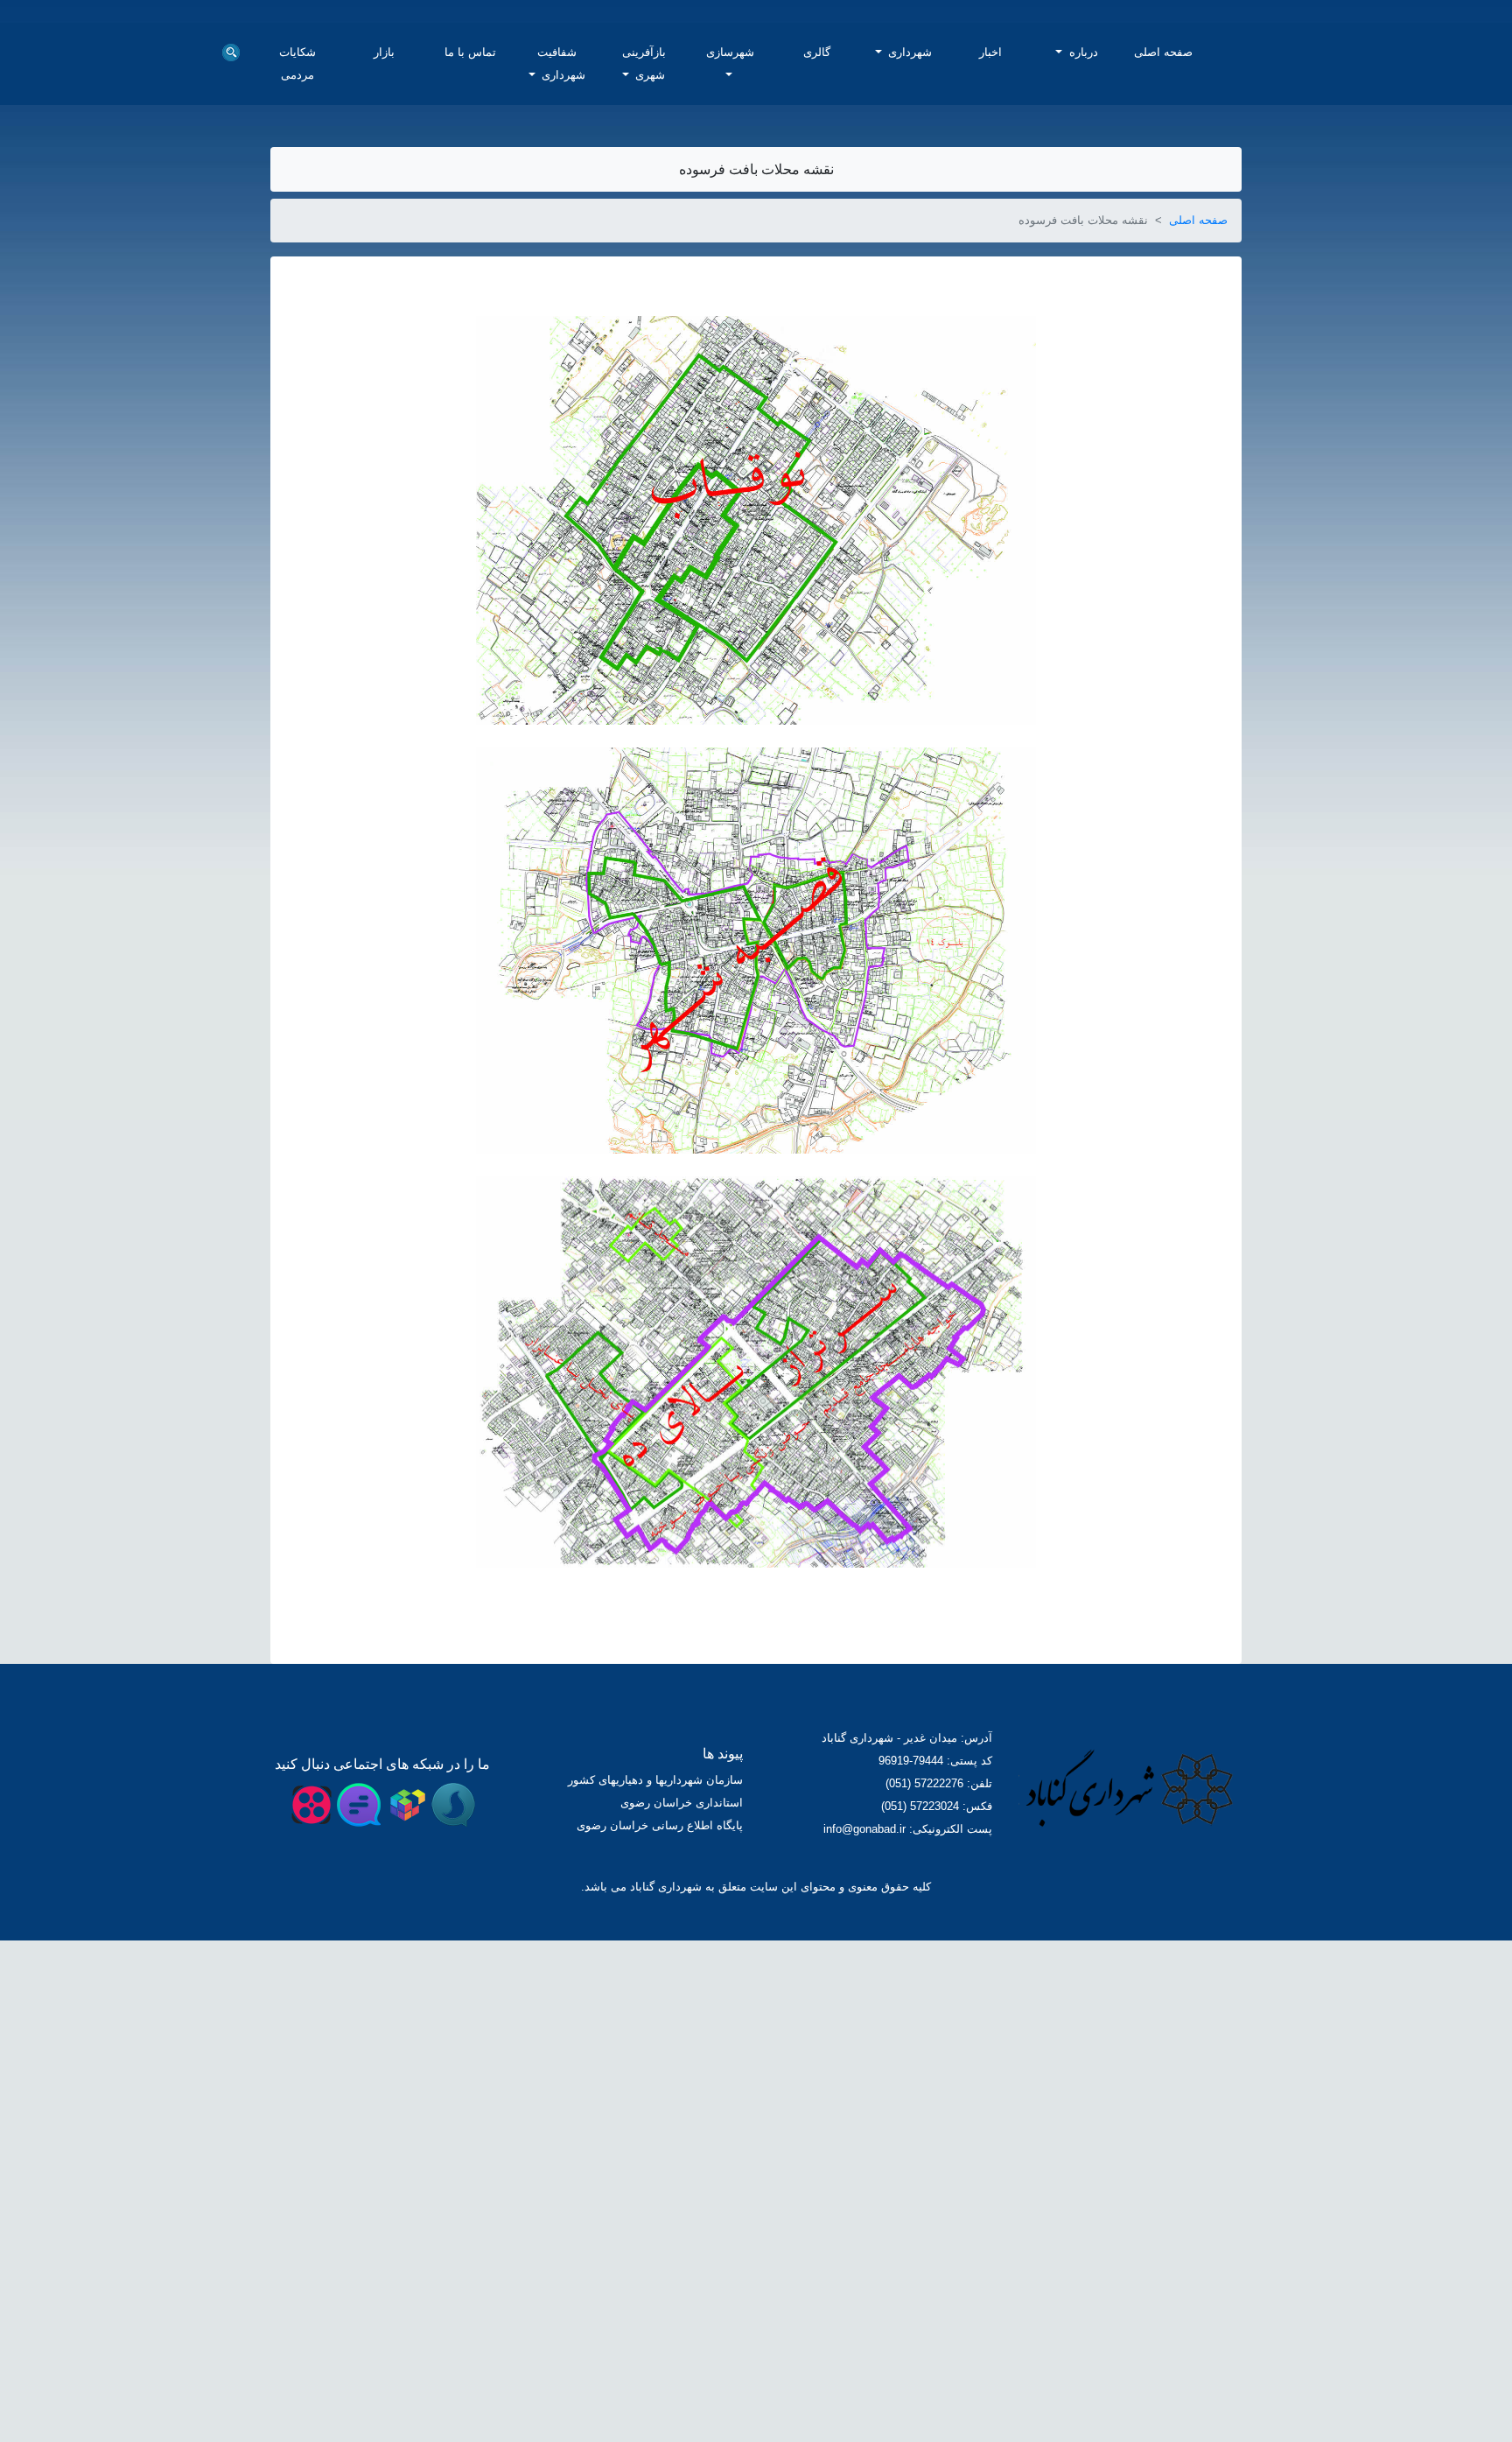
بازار (384, 305)
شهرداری (909, 305)
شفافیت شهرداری (561, 316)
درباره (1081, 305)
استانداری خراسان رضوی (685, 2055)
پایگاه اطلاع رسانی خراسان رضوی (664, 2077)
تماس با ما (471, 305)
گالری (817, 305)
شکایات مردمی (297, 316)
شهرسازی (735, 305)
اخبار (990, 305)
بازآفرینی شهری (644, 316)
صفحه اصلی (1164, 316)
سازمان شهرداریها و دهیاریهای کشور (659, 2032)
